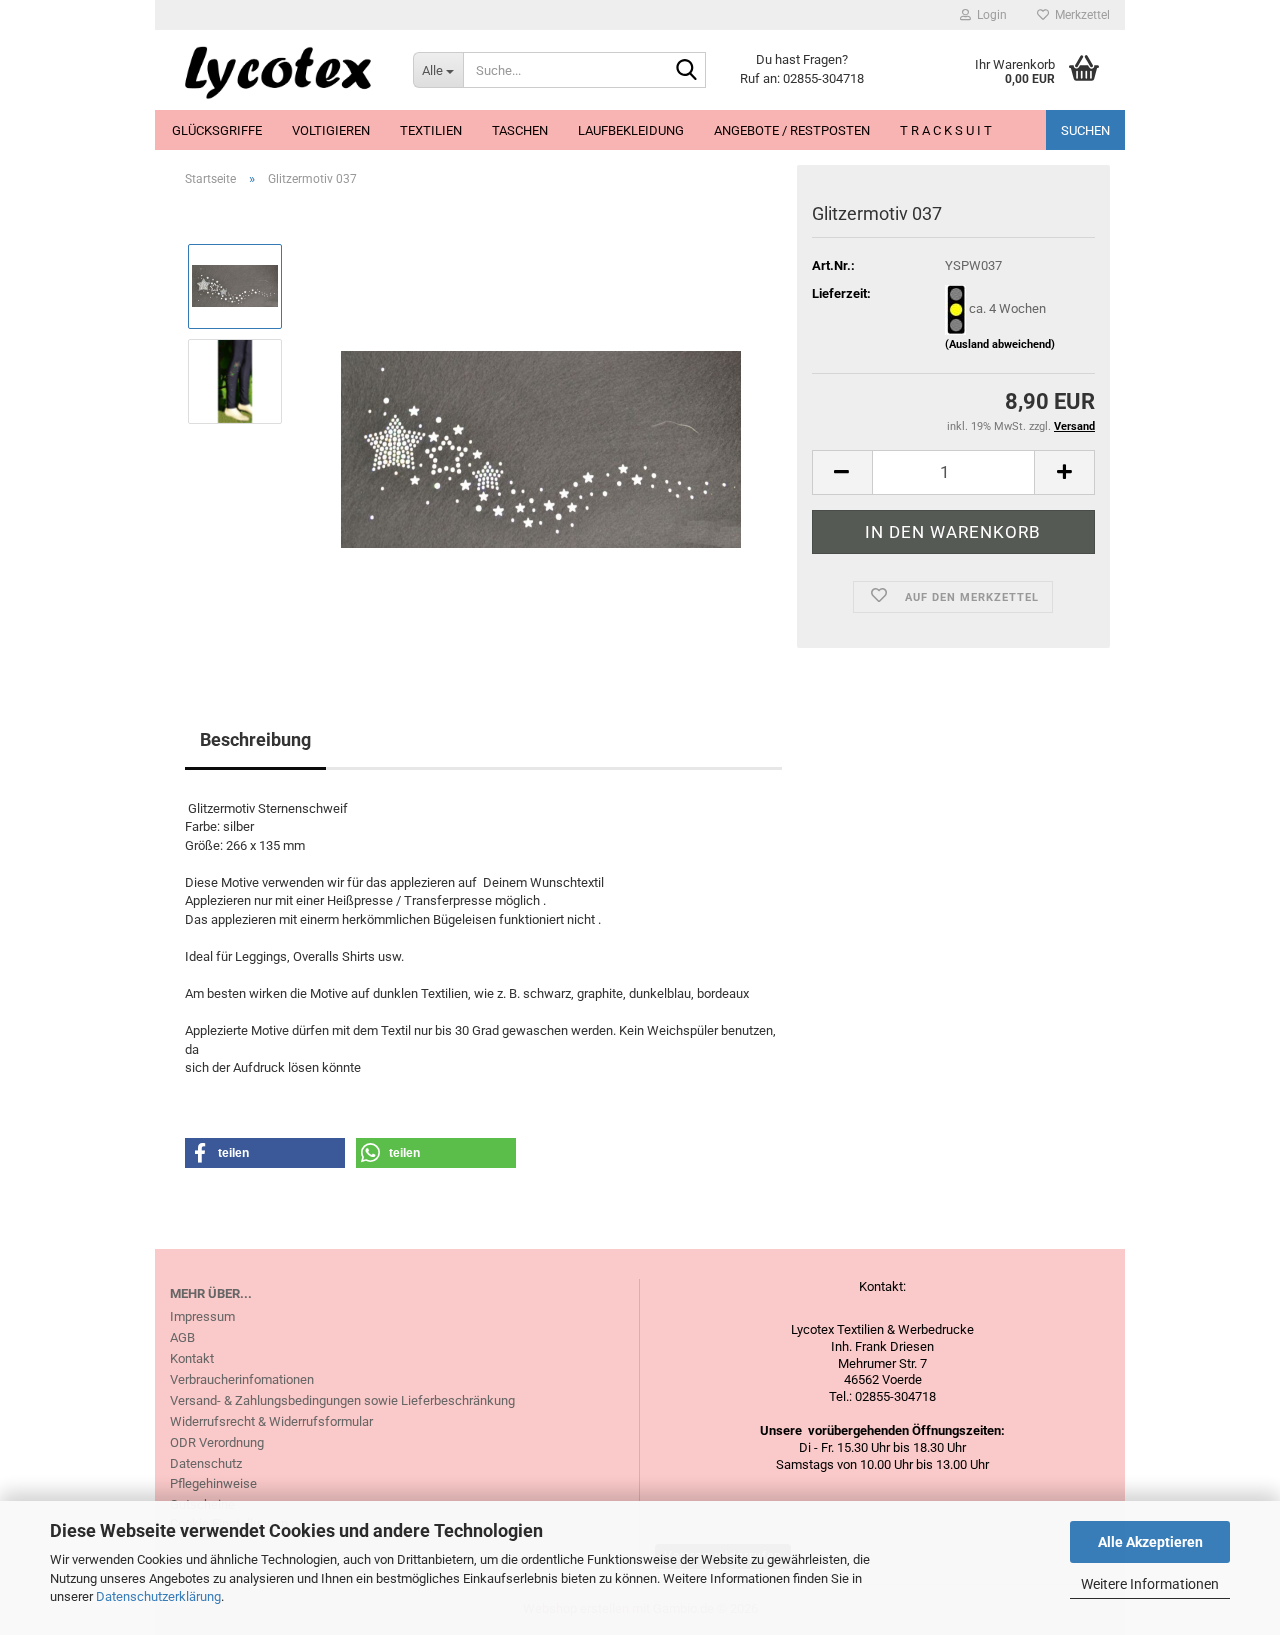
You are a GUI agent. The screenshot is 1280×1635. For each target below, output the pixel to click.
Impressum (202, 1316)
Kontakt (192, 1358)
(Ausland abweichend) (1000, 344)
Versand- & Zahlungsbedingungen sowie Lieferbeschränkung (342, 1400)
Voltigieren (331, 130)
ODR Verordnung (217, 1442)
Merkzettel (1079, 15)
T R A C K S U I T (946, 130)
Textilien (431, 130)
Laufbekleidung (631, 130)
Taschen (520, 130)
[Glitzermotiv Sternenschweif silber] (541, 427)
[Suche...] (687, 71)
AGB (182, 1337)
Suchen (1085, 130)
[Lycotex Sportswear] (276, 70)
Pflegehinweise (213, 1483)
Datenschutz (206, 1463)
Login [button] (989, 15)
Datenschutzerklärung (158, 1596)
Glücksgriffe (217, 130)
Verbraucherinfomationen (242, 1379)
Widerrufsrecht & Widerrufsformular (271, 1421)
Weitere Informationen (1150, 1584)
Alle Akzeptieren (1150, 1542)
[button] (842, 472)
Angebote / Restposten (792, 130)
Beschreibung (255, 739)
